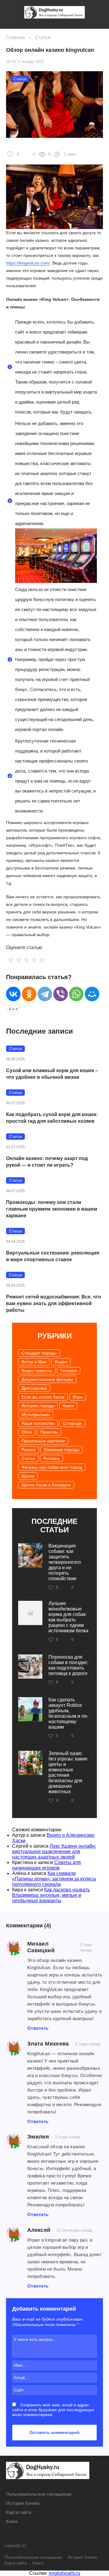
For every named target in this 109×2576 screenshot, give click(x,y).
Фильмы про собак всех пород (52, 1467)
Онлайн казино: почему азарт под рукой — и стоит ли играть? (47, 1162)
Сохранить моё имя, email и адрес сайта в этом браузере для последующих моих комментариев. (53, 2410)
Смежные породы (62, 1450)
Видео (61, 1362)
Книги (68, 1406)
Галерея (69, 1371)
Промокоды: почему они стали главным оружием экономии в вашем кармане (52, 1209)
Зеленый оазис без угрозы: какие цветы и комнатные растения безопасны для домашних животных (68, 1772)
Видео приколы (37, 1371)
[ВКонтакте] (13, 994)
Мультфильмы (36, 1414)
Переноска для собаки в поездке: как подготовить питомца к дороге (68, 1665)
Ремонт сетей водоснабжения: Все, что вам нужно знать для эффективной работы (54, 1303)
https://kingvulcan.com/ (28, 263)
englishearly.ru (64, 2573)
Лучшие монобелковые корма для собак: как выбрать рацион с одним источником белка (68, 1617)
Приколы (49, 1432)
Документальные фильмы (47, 1379)
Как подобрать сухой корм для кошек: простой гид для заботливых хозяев (52, 1118)
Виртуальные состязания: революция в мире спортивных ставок (53, 1256)
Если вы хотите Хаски (43, 1397)
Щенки (28, 1476)
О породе (72, 1423)
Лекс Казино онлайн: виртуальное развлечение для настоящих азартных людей (54, 1851)
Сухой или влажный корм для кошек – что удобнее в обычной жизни (52, 1074)
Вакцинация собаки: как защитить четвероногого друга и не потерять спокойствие (65, 1562)
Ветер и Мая (34, 1362)
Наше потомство (38, 1423)
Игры (78, 1397)
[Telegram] (45, 994)
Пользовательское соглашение (39, 2494)
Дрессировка (34, 1388)
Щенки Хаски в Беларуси (46, 1485)
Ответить (38, 2028)
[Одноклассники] (29, 994)
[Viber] (61, 994)
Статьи (43, 37)
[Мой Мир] (92, 994)
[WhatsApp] (76, 994)
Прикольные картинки (43, 1441)
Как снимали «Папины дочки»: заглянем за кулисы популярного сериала (54, 1879)
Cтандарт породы (39, 1353)
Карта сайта (19, 2512)
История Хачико (23, 2503)
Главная (15, 37)
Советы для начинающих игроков (46, 1865)
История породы (38, 1406)
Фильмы (51, 1458)
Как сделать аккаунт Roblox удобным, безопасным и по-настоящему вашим (68, 1713)
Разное (29, 1450)
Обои (27, 1432)
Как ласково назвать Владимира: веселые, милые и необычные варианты (51, 1895)
